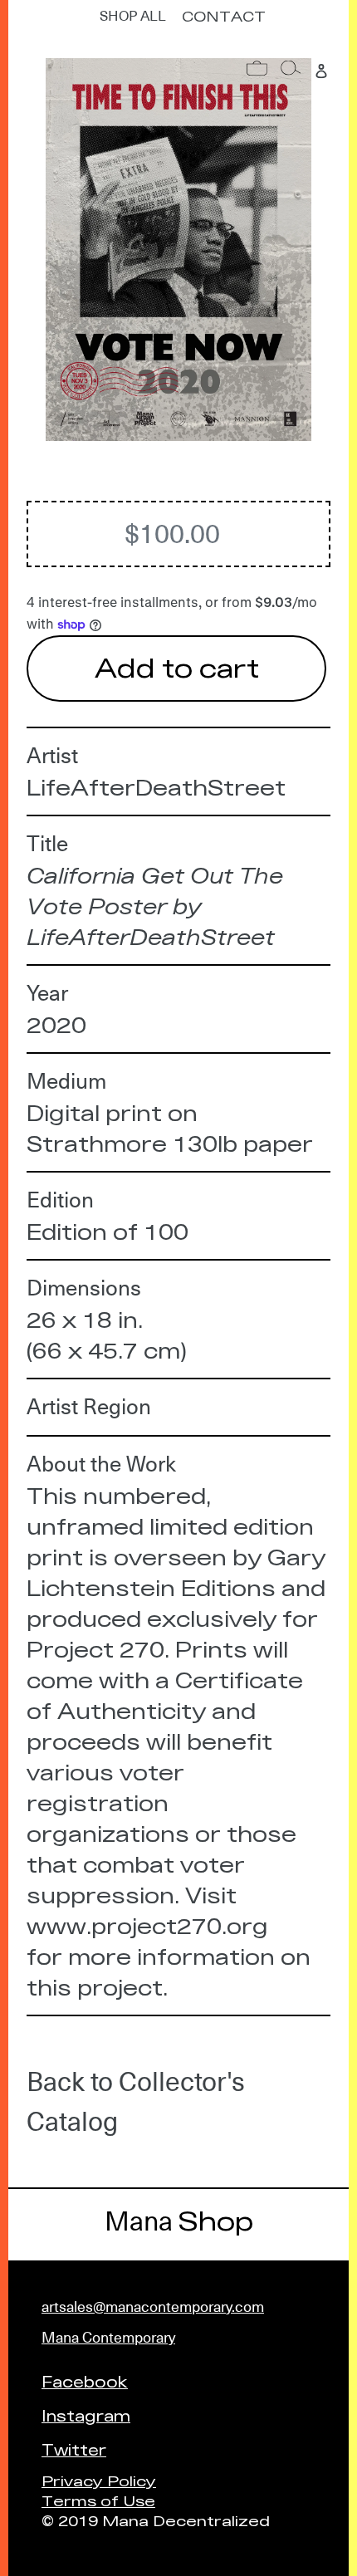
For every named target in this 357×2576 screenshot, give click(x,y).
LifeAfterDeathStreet (156, 787)
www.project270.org (147, 1925)
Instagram (86, 2415)
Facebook (85, 2381)
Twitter (74, 2449)
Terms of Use (98, 2500)
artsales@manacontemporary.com (153, 2307)
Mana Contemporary (108, 2337)
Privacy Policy (99, 2480)
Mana (179, 2221)
